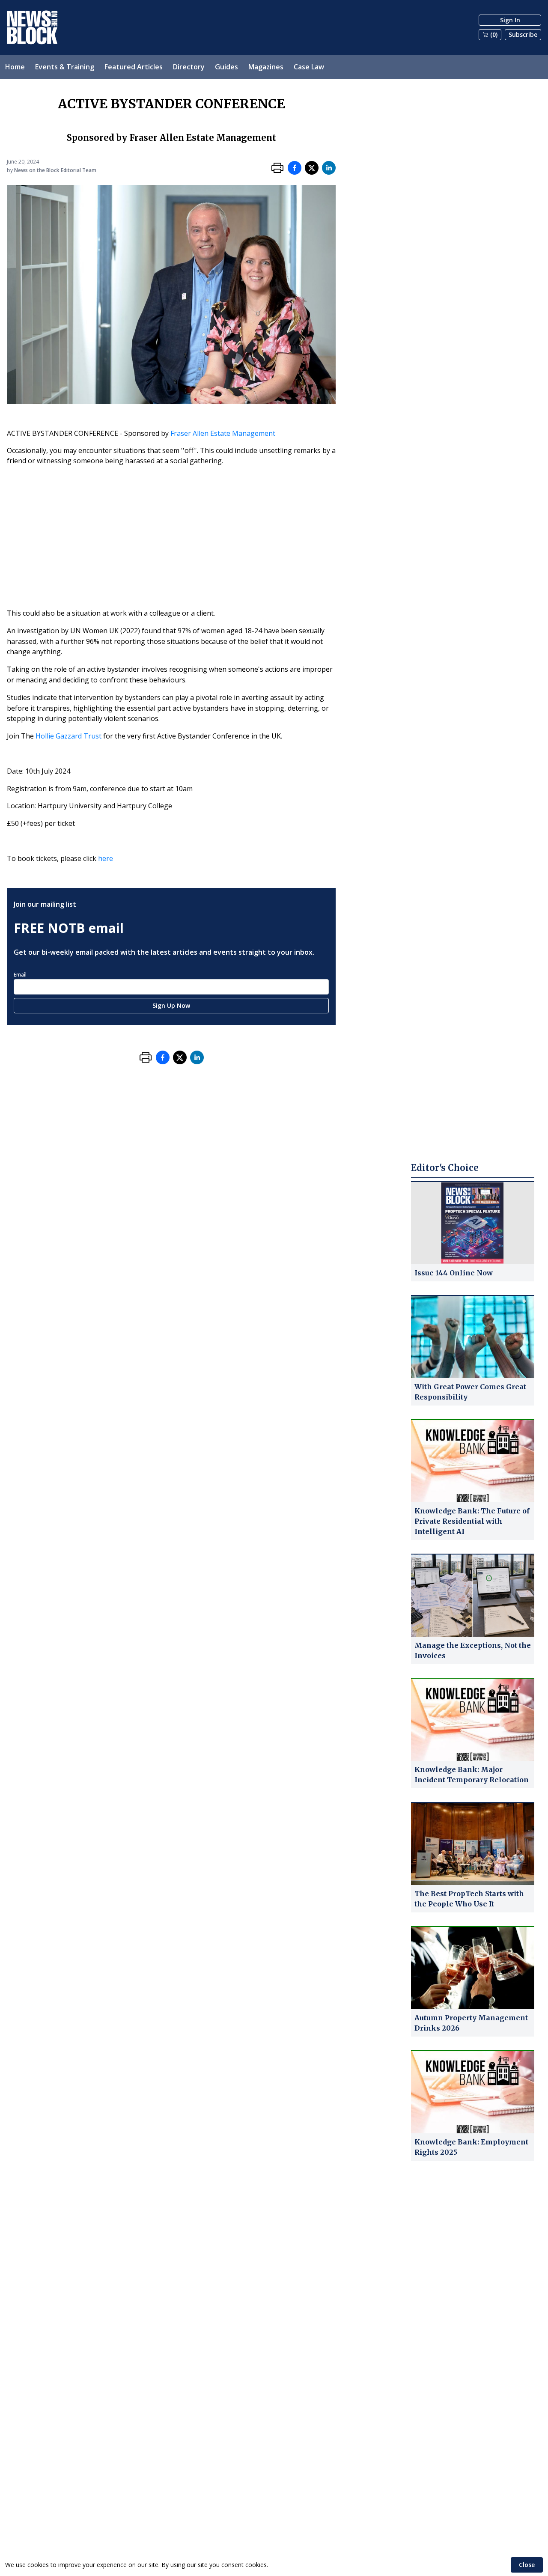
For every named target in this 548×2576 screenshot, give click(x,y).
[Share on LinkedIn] (329, 168)
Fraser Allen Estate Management (223, 433)
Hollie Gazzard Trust (68, 736)
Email (20, 975)
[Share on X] (312, 168)
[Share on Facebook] (295, 168)
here (106, 858)
